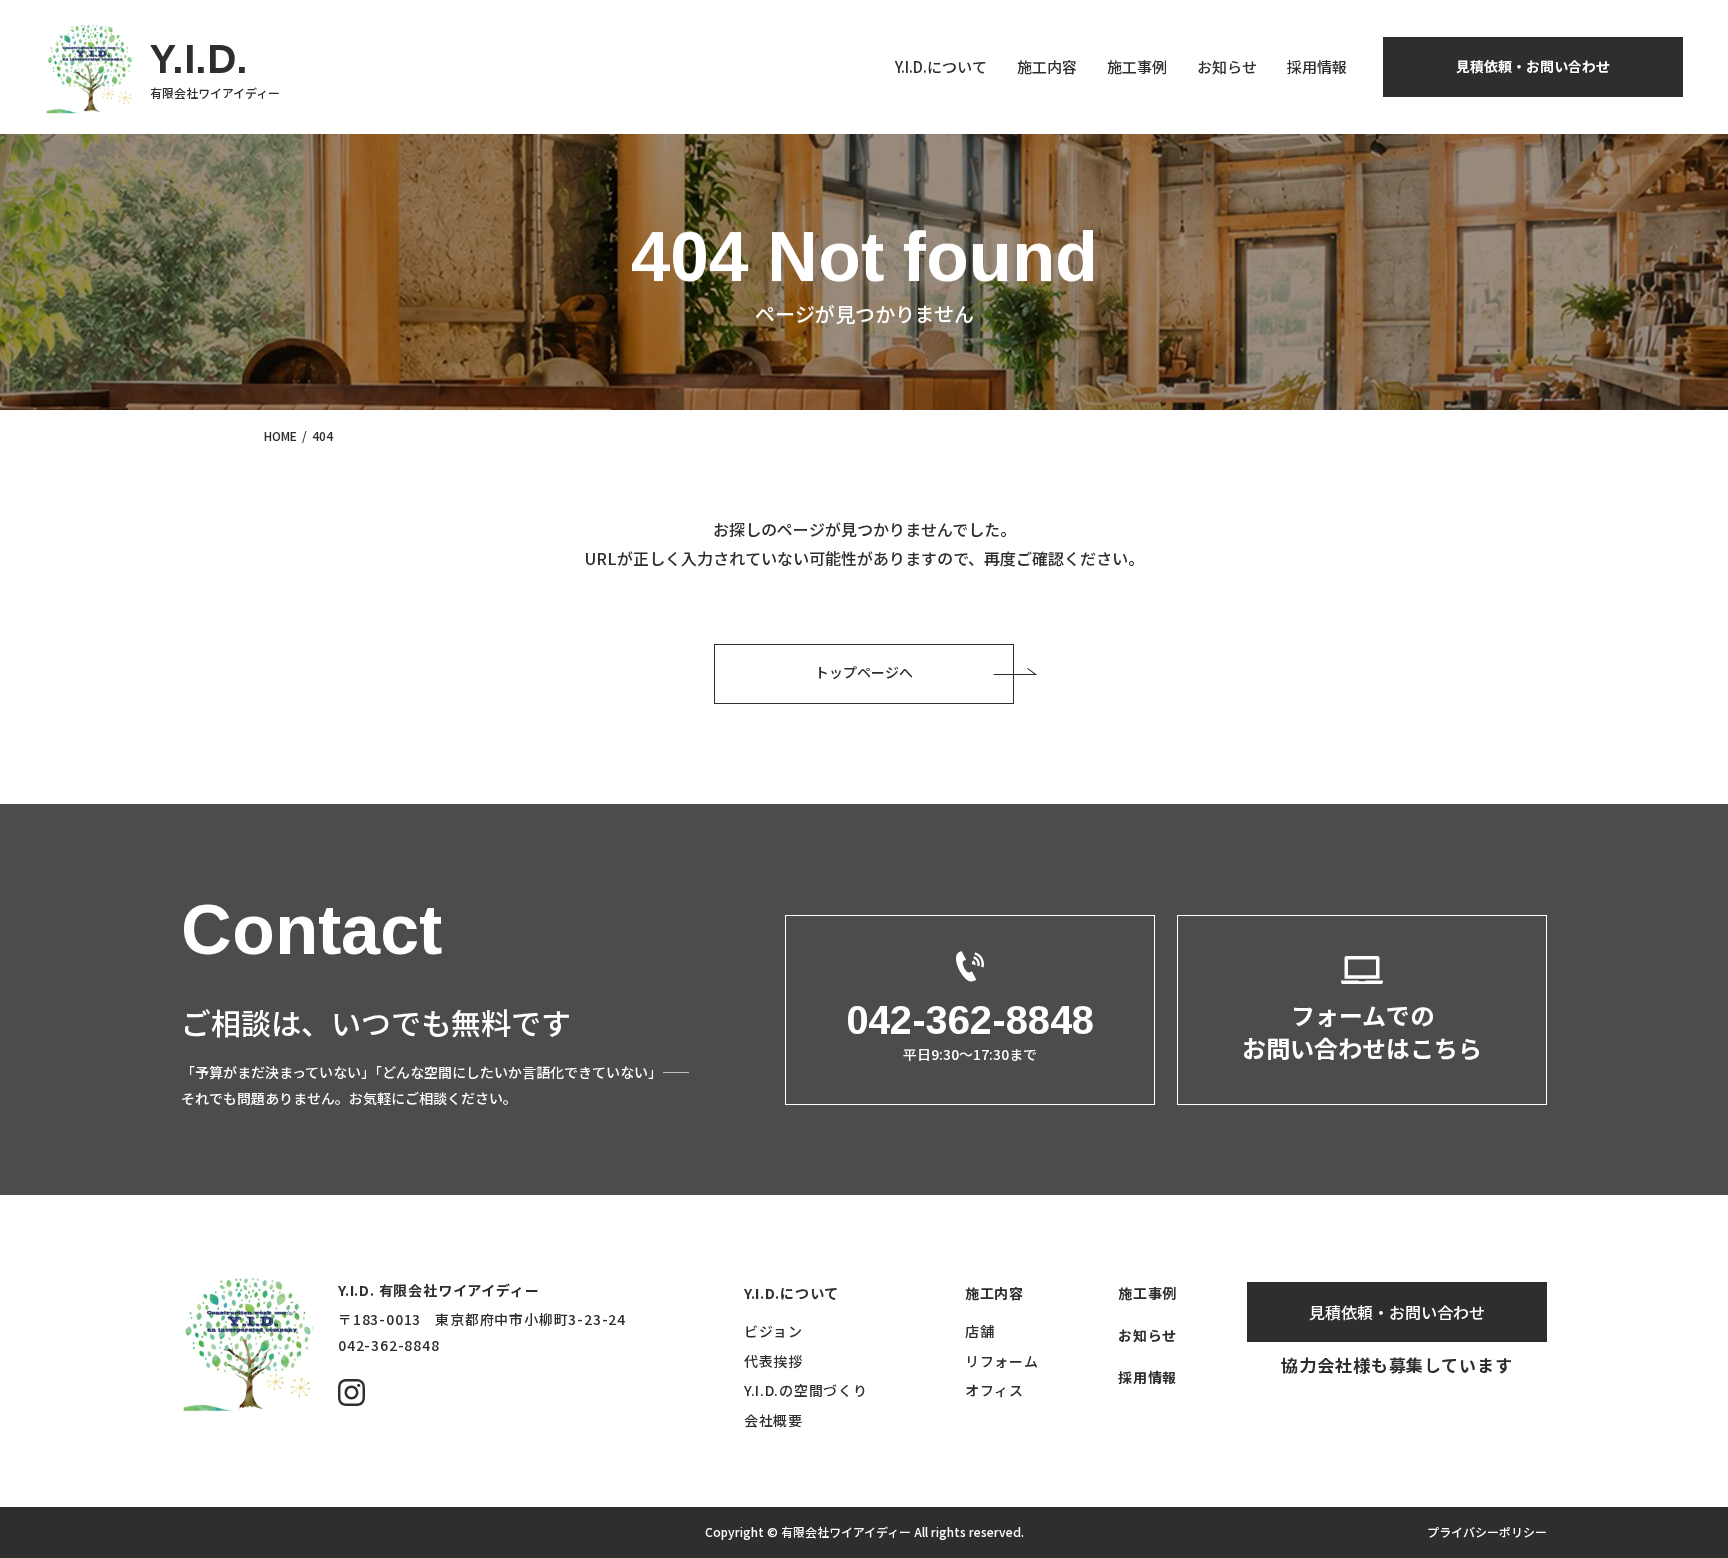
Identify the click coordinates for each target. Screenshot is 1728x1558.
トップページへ (864, 672)
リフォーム (1002, 1361)
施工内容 (1047, 66)
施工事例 (1137, 66)
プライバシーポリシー (1487, 1531)
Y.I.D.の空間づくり (805, 1390)
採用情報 (1317, 66)
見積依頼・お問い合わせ (1533, 66)
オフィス (994, 1390)
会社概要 (773, 1420)
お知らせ (1227, 66)
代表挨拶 (773, 1361)
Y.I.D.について (941, 66)
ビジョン (773, 1331)
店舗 (979, 1331)
